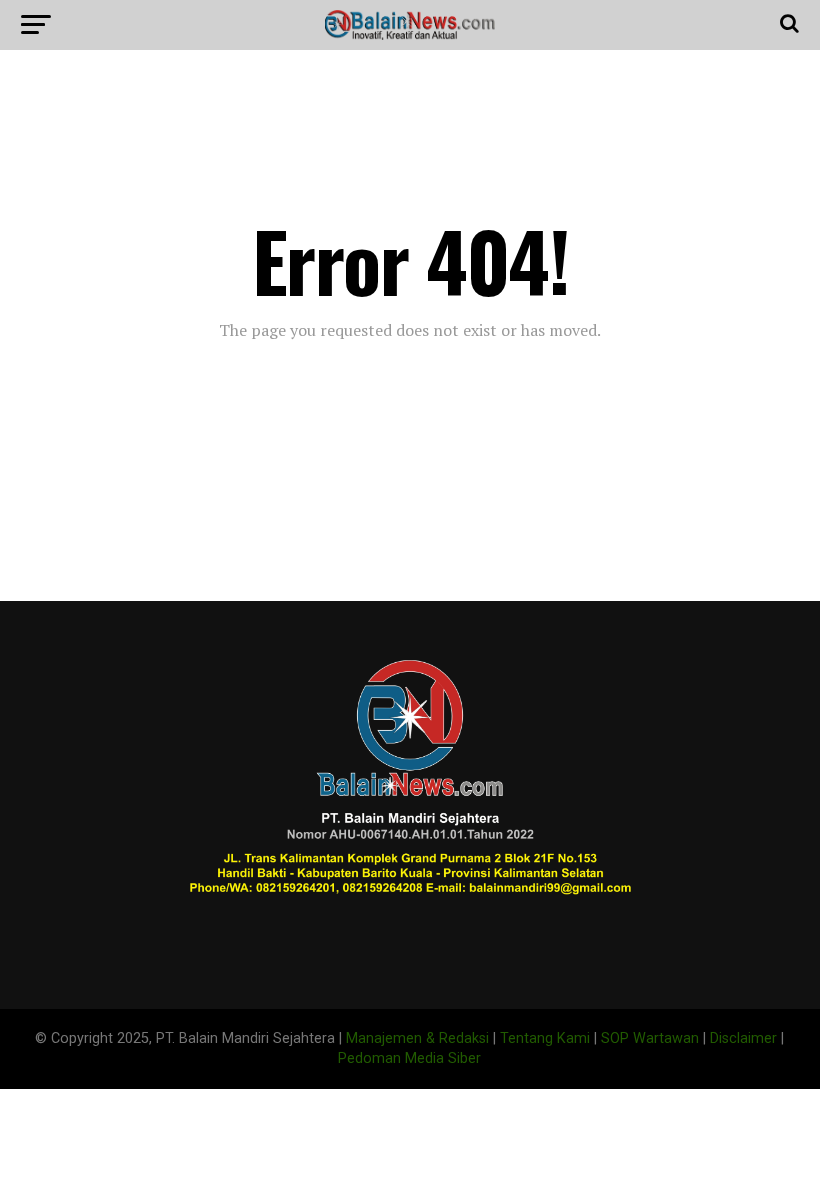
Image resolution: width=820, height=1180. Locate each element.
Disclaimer (743, 1038)
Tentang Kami (545, 1038)
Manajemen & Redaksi (417, 1038)
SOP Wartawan (650, 1038)
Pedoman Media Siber (409, 1058)
